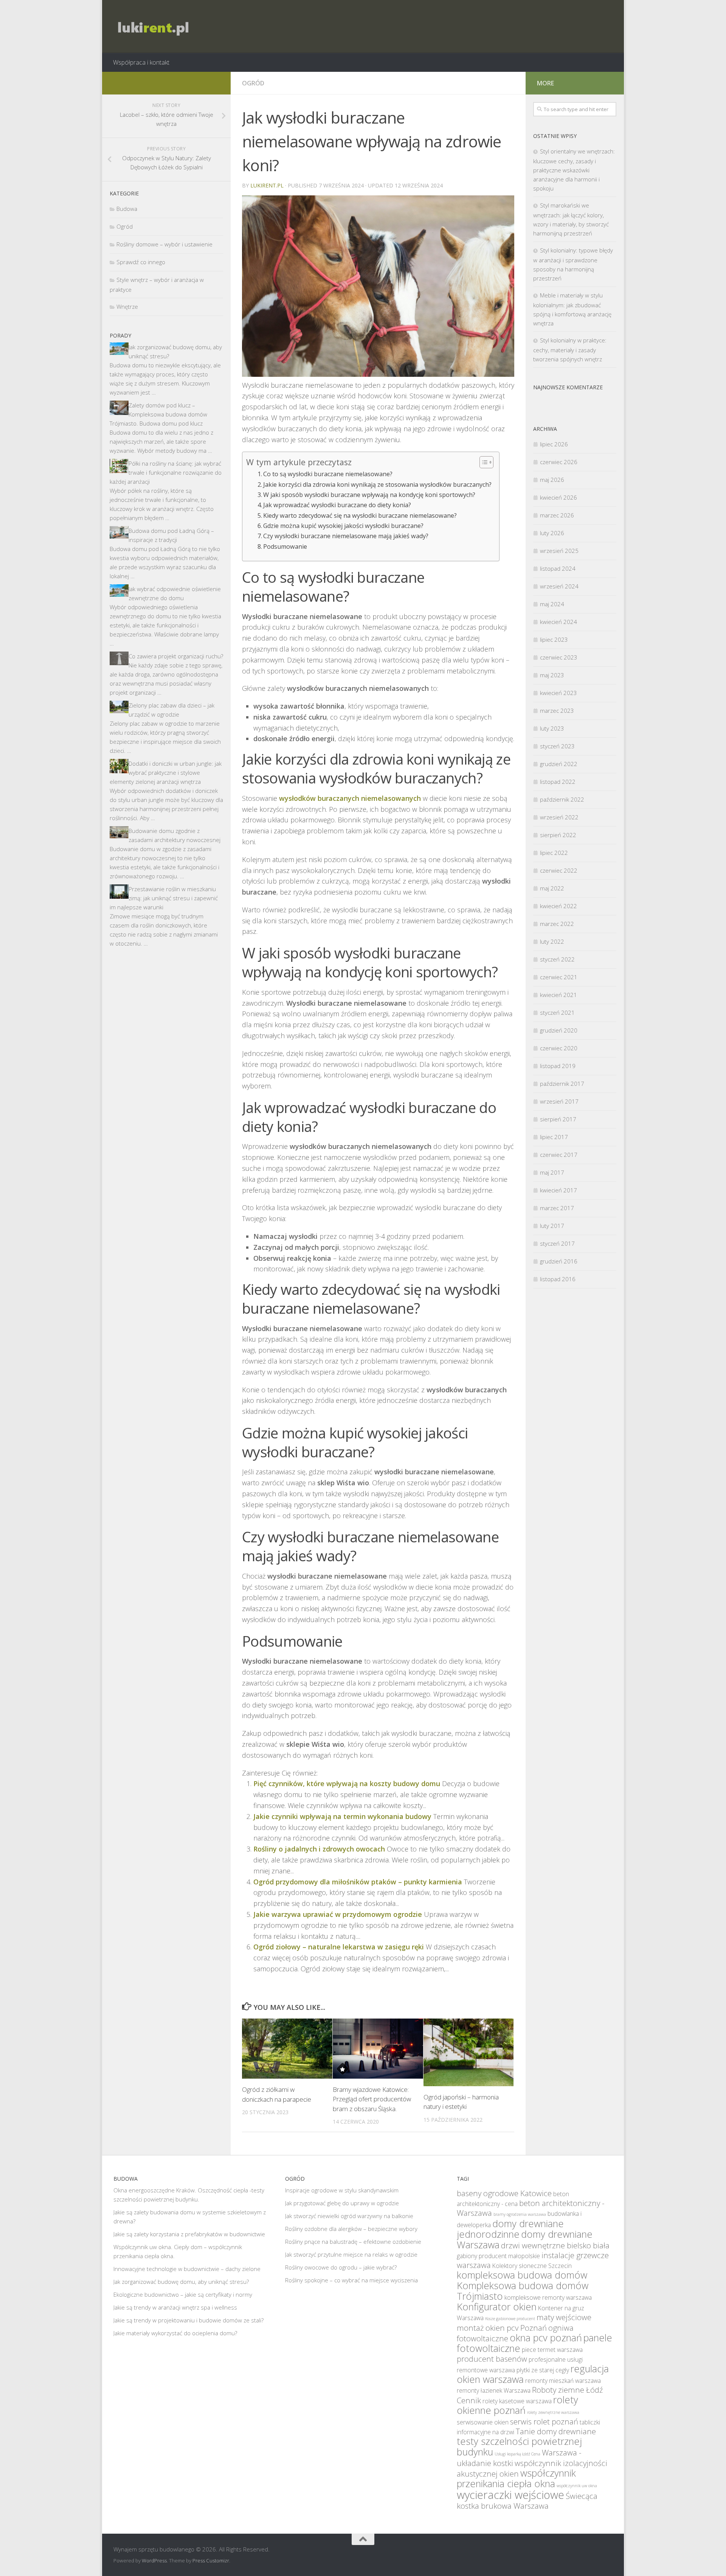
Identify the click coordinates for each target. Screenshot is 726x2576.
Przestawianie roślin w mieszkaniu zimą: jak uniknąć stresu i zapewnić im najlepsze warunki (164, 898)
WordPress (154, 2561)
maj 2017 (552, 1172)
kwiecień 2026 (558, 497)
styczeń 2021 (557, 1012)
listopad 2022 (558, 782)
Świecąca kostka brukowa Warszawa (527, 2501)
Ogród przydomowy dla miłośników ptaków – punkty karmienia (358, 1882)
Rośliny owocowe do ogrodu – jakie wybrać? (341, 2267)
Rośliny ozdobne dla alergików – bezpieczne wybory (351, 2229)
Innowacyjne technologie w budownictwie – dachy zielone (187, 2269)
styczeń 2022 (557, 959)
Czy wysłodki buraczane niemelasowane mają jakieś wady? (346, 536)
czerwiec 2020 (559, 1048)
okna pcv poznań (546, 2338)
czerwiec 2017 (559, 1155)
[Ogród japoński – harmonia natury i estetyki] (469, 2052)
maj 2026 (552, 480)
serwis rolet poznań (544, 2421)
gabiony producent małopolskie (498, 2256)
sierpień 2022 (558, 835)
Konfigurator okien (497, 2307)
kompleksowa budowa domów (522, 2275)
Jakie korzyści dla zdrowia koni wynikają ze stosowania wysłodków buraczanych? (377, 485)
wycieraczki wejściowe (510, 2495)
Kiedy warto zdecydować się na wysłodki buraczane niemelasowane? (360, 516)
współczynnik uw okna (577, 2486)
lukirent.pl (267, 185)
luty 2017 (552, 1226)
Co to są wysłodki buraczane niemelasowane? (328, 474)
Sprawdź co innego (141, 262)
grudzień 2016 (559, 1261)
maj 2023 (552, 675)
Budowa (127, 209)
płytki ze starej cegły (543, 2370)
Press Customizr (211, 2561)
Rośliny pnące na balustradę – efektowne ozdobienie (353, 2242)
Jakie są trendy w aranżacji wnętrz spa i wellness (175, 2307)
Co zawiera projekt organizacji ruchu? (176, 656)
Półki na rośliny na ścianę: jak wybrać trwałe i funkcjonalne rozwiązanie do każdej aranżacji (166, 472)
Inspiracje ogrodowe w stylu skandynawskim (342, 2190)
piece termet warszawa (552, 2350)
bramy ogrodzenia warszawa (520, 2214)
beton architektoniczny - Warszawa (531, 2208)
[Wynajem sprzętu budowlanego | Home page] (152, 26)
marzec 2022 (557, 924)
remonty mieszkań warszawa (563, 2381)
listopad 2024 (558, 568)
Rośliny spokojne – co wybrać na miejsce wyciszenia (351, 2280)
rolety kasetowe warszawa (517, 2401)
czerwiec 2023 (559, 657)
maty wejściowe (564, 2317)
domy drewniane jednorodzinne (510, 2229)
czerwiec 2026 (559, 462)
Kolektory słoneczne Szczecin (532, 2266)
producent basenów (492, 2359)
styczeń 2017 (557, 1243)
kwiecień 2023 (558, 693)
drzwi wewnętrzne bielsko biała (555, 2245)
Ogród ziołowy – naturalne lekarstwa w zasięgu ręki (339, 1947)
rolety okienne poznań (517, 2405)
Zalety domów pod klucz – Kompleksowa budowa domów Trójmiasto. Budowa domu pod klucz (158, 414)
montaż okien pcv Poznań (502, 2328)
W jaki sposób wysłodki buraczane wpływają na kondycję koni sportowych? (369, 495)
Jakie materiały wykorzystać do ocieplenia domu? (175, 2333)
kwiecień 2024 (558, 622)
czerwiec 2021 (559, 977)
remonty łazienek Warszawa (494, 2390)
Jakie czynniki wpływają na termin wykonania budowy (342, 1816)
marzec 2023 (557, 711)
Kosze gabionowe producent (510, 2319)
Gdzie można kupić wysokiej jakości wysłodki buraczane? (343, 526)
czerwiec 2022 (559, 870)
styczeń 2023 (557, 746)
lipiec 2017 (554, 1137)
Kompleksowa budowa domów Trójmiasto (523, 2291)
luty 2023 (552, 728)
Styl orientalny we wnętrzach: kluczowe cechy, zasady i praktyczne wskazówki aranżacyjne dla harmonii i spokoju (574, 170)
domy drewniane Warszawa (525, 2239)
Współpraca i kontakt (141, 62)
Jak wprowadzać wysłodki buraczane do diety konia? (337, 505)
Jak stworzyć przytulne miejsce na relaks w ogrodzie (351, 2254)
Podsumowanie (285, 546)
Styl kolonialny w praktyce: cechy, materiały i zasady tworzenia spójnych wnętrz (570, 350)
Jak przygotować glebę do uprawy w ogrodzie (342, 2203)
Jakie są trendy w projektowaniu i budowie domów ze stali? (188, 2320)
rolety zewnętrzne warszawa (553, 2412)
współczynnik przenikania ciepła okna (516, 2478)
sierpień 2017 (558, 1119)
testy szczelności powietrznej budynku (519, 2446)
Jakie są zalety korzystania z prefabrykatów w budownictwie (189, 2234)
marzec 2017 (557, 1208)
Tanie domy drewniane (556, 2431)
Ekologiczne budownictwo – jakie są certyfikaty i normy (183, 2294)
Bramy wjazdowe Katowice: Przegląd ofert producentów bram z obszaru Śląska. (372, 2099)
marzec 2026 (557, 515)
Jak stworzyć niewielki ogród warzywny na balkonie (349, 2216)
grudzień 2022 (559, 764)
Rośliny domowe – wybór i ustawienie (164, 244)
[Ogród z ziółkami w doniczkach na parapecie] (287, 2049)
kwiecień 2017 (558, 1190)
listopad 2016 (558, 1279)
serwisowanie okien (483, 2422)
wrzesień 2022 (559, 817)
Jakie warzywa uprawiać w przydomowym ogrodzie (338, 1914)
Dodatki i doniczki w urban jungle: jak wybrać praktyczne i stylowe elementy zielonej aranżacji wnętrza (166, 772)
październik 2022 (562, 799)
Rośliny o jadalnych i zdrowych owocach (319, 1849)
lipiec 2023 (554, 639)
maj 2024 (552, 604)
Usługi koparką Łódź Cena (517, 2454)
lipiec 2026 (554, 444)
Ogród (253, 83)
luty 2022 (552, 941)
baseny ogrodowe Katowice (504, 2193)
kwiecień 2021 (558, 995)
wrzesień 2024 (559, 586)
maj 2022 (552, 888)
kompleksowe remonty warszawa (548, 2297)
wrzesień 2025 (559, 551)
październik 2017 (562, 1084)
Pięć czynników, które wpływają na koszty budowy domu (347, 1783)
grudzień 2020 (559, 1030)
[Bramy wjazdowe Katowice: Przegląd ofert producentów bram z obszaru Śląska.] (378, 2049)
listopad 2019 (558, 1066)
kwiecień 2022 (558, 906)
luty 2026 (552, 533)
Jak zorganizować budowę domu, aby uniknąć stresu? (181, 2282)
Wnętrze (127, 307)
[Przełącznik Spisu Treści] (483, 462)
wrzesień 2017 (559, 1101)
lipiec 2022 (554, 853)
